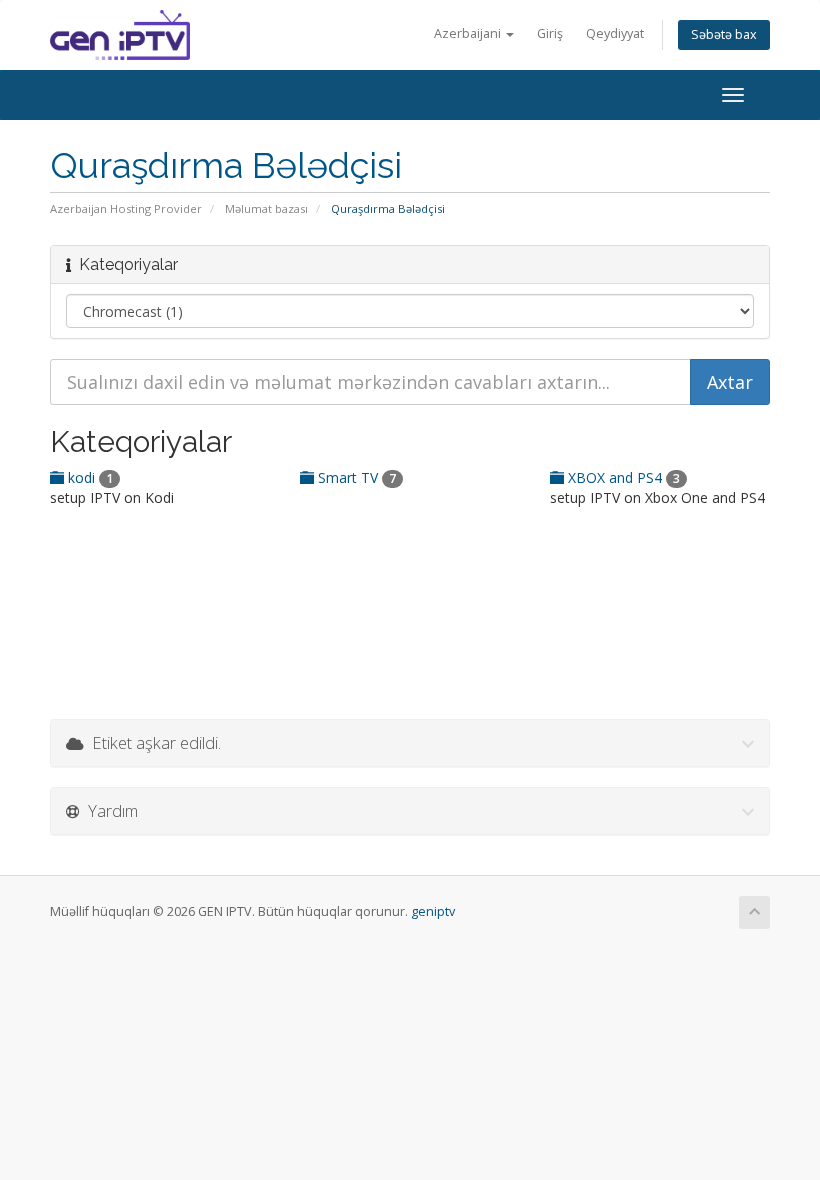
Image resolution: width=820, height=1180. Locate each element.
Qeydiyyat (615, 33)
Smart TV (355, 477)
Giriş (550, 33)
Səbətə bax (724, 34)
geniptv (433, 911)
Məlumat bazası (266, 208)
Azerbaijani (469, 33)
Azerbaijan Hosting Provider (126, 208)
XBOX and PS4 (622, 477)
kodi (88, 477)
